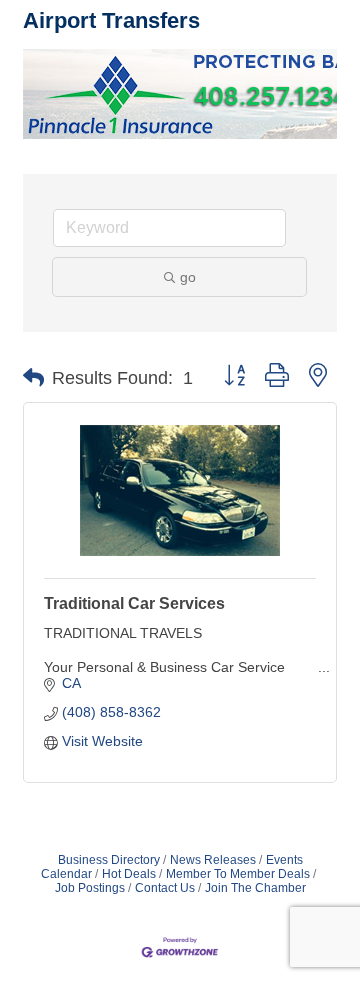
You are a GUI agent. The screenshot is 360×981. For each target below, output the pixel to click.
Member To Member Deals (238, 874)
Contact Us (165, 888)
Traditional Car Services (134, 603)
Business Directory (109, 860)
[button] (33, 378)
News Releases (213, 860)
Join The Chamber (255, 888)
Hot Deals (129, 874)
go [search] (188, 277)
